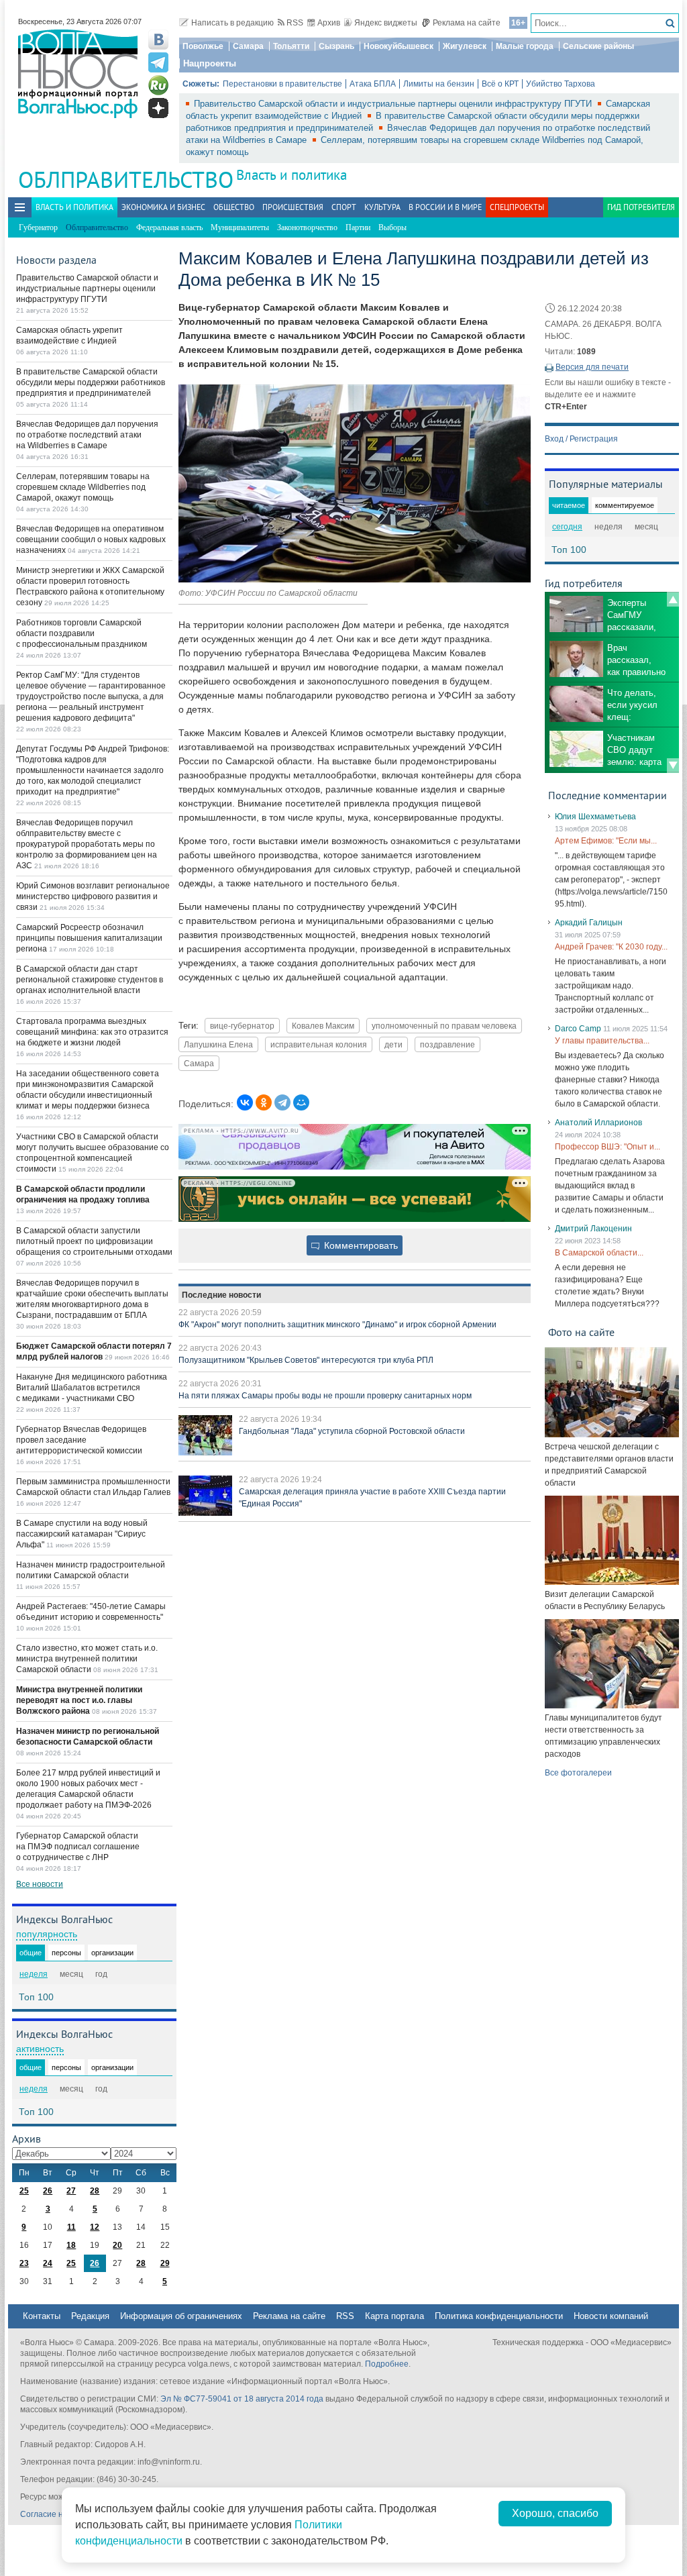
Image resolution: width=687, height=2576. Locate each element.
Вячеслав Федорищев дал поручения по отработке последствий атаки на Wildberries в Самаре (87, 435)
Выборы (392, 227)
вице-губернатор (242, 1026)
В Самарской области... (599, 1253)
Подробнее (387, 2364)
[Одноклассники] (264, 1102)
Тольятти (291, 46)
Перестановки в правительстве (282, 84)
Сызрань (336, 46)
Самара (248, 46)
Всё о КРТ (500, 84)
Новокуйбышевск (399, 46)
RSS (295, 23)
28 (95, 2191)
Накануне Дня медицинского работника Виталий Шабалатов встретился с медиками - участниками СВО (92, 1388)
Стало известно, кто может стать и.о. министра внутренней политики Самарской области (87, 1659)
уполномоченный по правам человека (444, 1026)
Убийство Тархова (561, 84)
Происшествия (293, 207)
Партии (358, 227)
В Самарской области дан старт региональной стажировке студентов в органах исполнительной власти (90, 980)
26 (48, 2191)
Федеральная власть (169, 227)
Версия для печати (592, 367)
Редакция (90, 2316)
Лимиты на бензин (439, 84)
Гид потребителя (641, 207)
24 (48, 2263)
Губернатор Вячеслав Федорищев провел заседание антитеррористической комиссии (81, 1440)
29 (165, 2263)
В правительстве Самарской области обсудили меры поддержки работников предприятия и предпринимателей (91, 382)
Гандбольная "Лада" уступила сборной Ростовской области (352, 1431)
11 (71, 2227)
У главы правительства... (602, 1041)
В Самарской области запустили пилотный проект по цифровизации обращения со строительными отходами (94, 1241)
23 (24, 2263)
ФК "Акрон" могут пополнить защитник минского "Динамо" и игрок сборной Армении (337, 1325)
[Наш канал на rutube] (158, 85)
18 (71, 2245)
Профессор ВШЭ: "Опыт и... (607, 1147)
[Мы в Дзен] (158, 108)
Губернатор (38, 227)
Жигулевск (465, 46)
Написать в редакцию (232, 23)
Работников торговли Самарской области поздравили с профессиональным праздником (82, 633)
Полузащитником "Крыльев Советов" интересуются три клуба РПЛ (306, 1360)
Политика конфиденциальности (499, 2316)
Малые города (525, 46)
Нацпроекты (210, 63)
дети (393, 1044)
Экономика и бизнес (163, 207)
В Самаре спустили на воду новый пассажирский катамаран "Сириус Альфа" (82, 1534)
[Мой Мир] (301, 1102)
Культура (382, 207)
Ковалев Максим (323, 1026)
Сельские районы (598, 46)
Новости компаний (611, 2316)
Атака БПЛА (373, 84)
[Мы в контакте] (158, 40)
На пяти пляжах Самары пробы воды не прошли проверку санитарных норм (325, 1396)
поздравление (447, 1044)
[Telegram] (282, 1102)
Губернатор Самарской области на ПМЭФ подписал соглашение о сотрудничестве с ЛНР (78, 1847)
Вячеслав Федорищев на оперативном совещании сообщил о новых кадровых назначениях (91, 539)
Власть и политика (292, 175)
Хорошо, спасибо (555, 2513)
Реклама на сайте (467, 23)
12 (95, 2227)
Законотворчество (307, 227)
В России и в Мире (445, 207)
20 (117, 2245)
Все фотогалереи (578, 1773)
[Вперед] (673, 766)
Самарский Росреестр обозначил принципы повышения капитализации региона (89, 938)
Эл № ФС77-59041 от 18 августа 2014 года (242, 2399)
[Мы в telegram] (158, 62)
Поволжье (203, 46)
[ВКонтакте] (245, 1102)
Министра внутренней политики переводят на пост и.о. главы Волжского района (79, 1700)
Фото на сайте (581, 1332)
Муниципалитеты (240, 227)
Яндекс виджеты (386, 23)
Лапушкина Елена (218, 1044)
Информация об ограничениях (181, 2316)
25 (24, 2191)
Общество (234, 207)
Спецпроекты (517, 207)
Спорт (344, 207)
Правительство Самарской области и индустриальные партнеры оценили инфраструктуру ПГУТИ (394, 104)
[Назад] (673, 599)
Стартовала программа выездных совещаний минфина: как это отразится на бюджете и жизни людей (92, 1032)
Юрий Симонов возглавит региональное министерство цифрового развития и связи (93, 896)
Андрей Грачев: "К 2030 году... (611, 947)
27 (71, 2191)
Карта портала (394, 2316)
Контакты (42, 2316)
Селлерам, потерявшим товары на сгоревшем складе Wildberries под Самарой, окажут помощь (83, 487)
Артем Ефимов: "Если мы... (606, 841)
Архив (329, 23)
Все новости (40, 1884)
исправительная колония (319, 1044)
